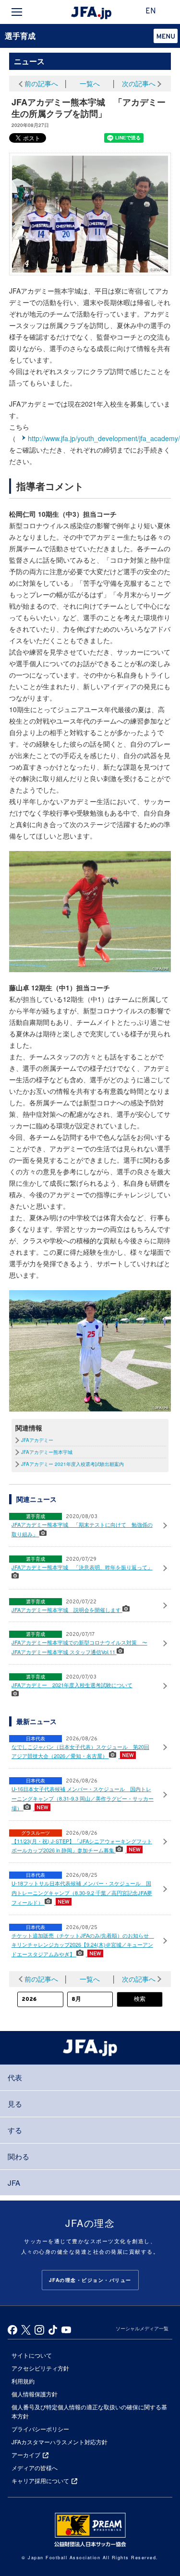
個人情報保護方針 (35, 2394)
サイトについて (32, 2355)
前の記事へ (41, 83)
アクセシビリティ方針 (40, 2368)
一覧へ (90, 83)
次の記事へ (139, 83)
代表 (15, 2077)
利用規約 (23, 2381)
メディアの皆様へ (35, 2468)
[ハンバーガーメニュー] (17, 12)
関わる (18, 2156)
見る (15, 2104)
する (15, 2130)
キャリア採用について (40, 2480)
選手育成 (20, 36)
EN (151, 11)
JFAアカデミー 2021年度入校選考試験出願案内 (72, 1464)
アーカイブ (26, 2455)
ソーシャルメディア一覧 (142, 2328)
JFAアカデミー (37, 1440)
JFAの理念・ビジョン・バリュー (90, 2280)
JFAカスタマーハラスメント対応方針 (60, 2442)
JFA (14, 2183)
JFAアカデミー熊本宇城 (47, 1452)
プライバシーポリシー (40, 2429)
